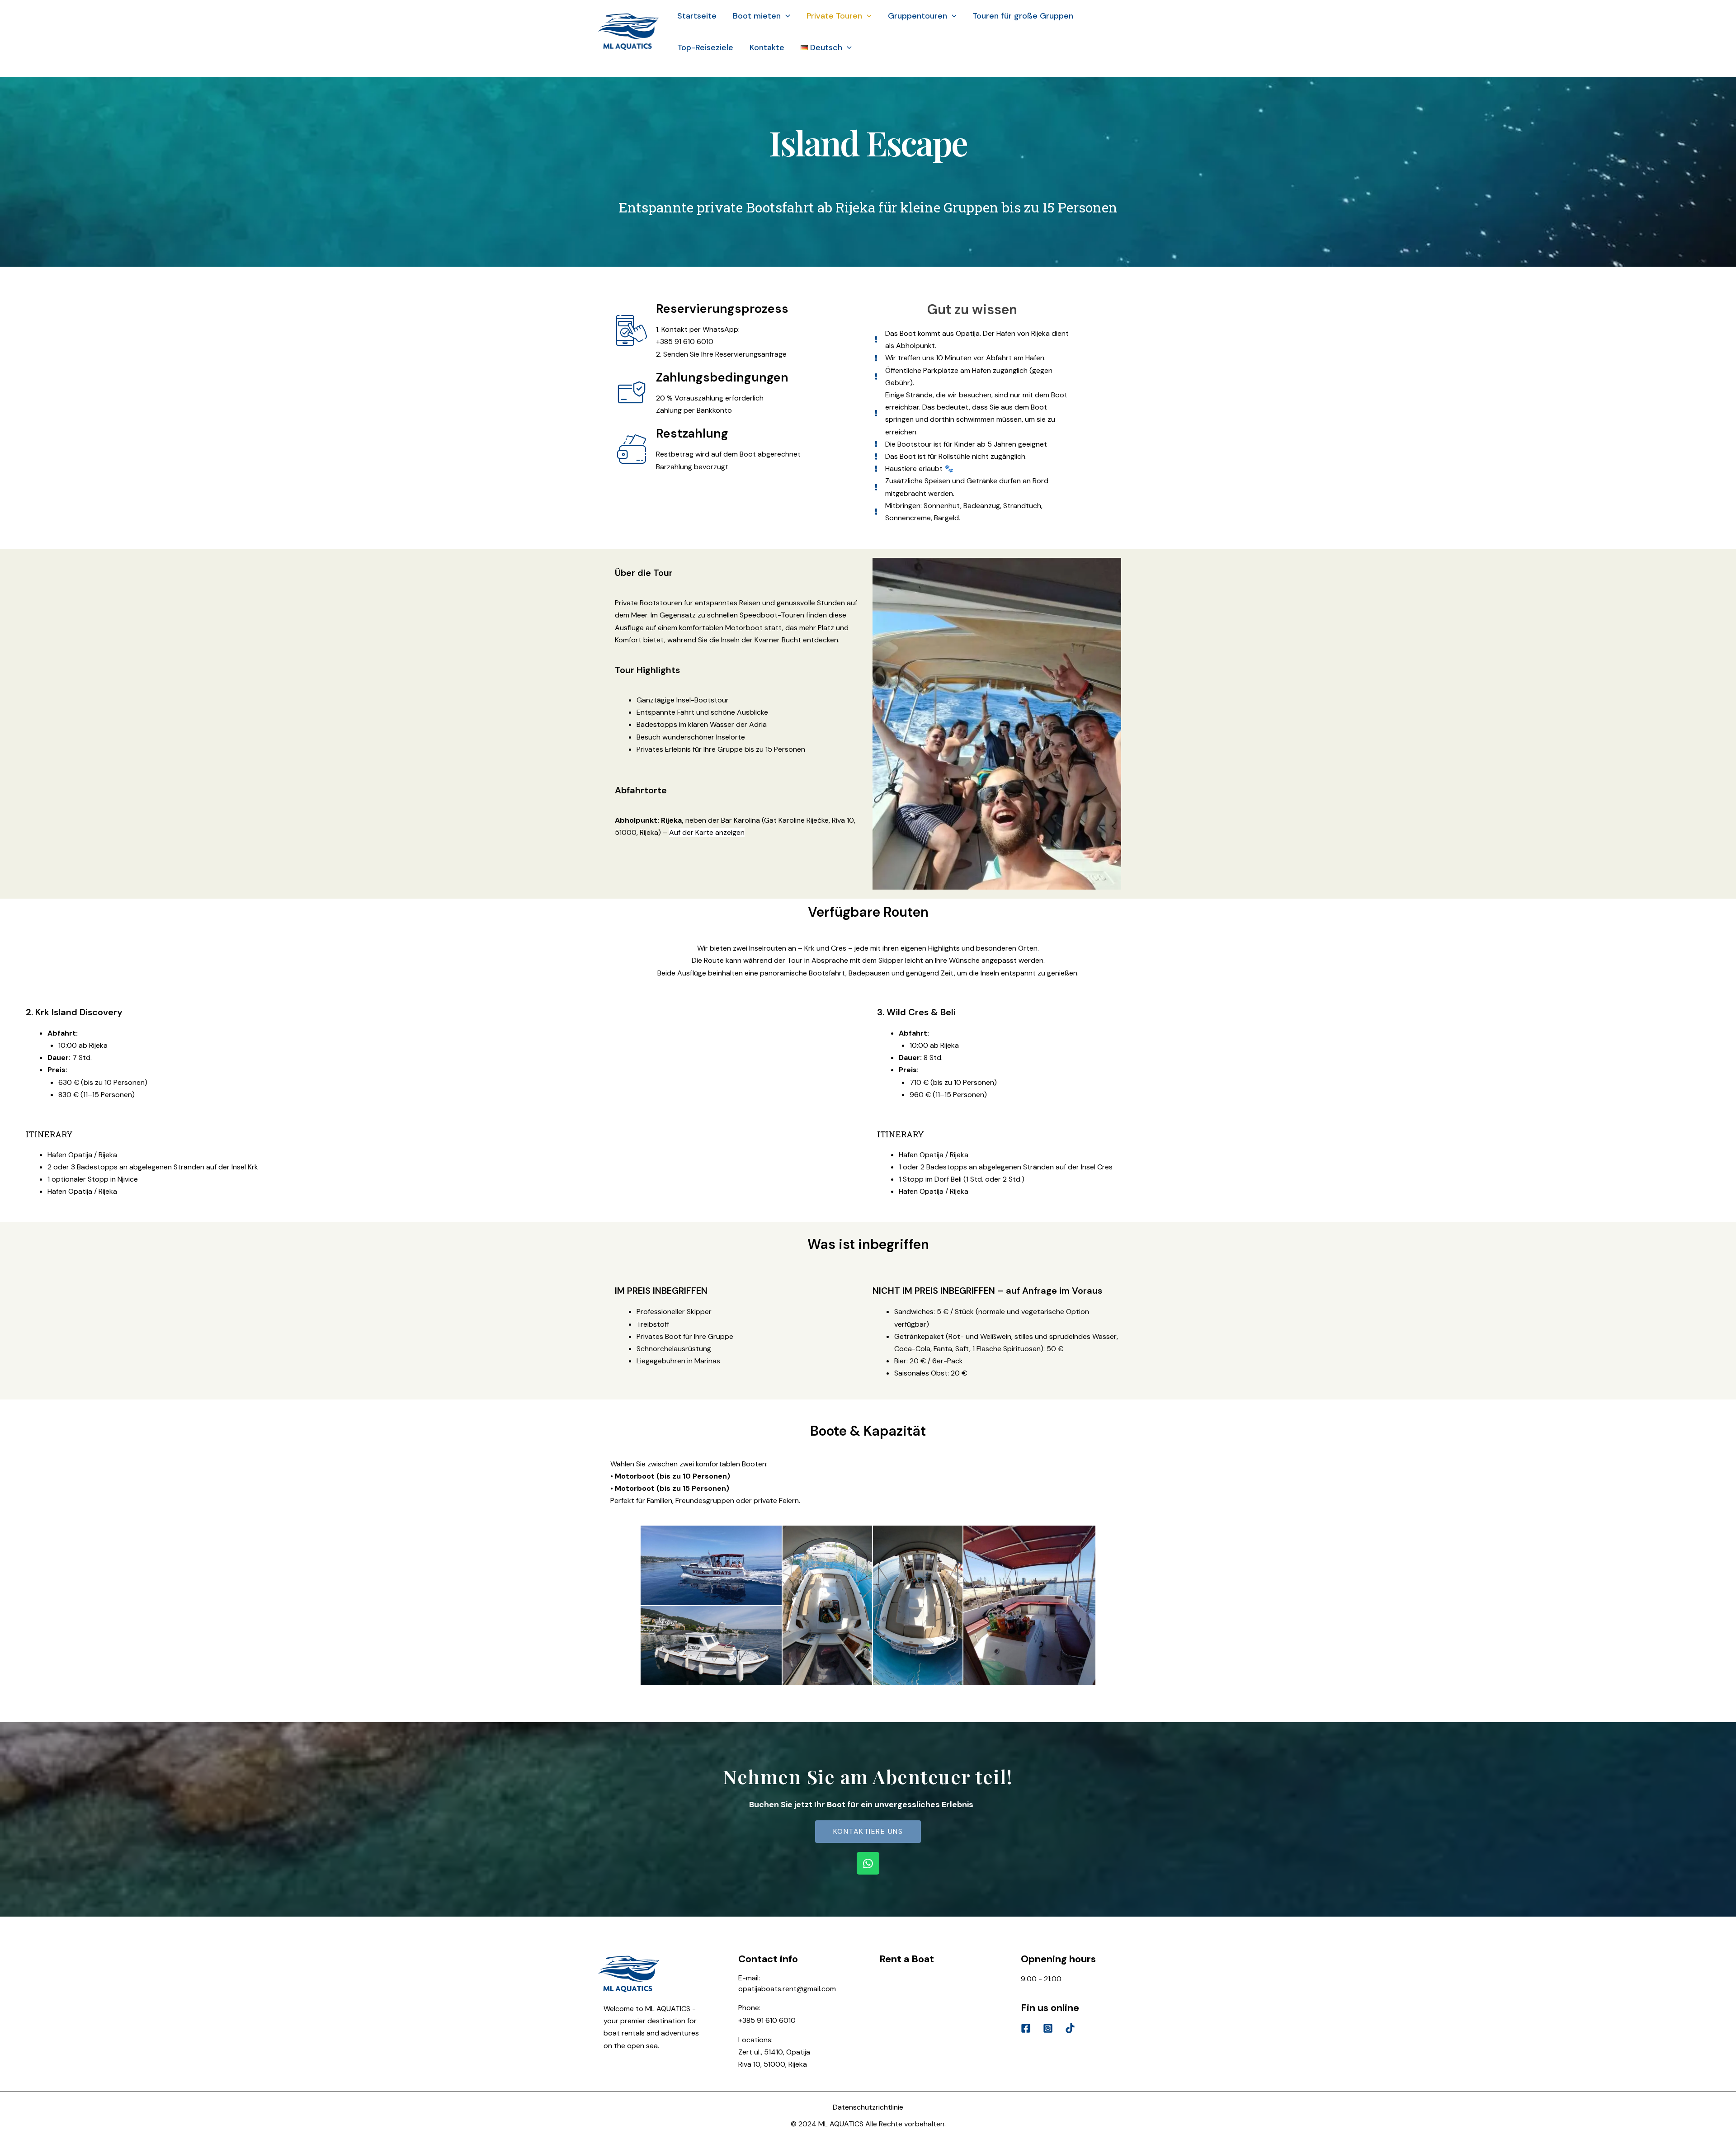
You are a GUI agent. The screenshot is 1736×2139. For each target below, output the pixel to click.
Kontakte (767, 47)
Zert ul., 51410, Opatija (774, 2052)
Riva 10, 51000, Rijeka (773, 2064)
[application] (785, 16)
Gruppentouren (918, 16)
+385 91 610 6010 (767, 2020)
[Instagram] (1048, 2028)
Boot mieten (757, 16)
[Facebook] (1026, 2028)
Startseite (697, 16)
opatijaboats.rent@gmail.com (787, 1989)
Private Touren (834, 16)
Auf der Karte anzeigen (707, 832)
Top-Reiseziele (705, 47)
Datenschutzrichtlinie (868, 2107)
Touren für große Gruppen (1023, 16)
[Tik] (1070, 2028)
